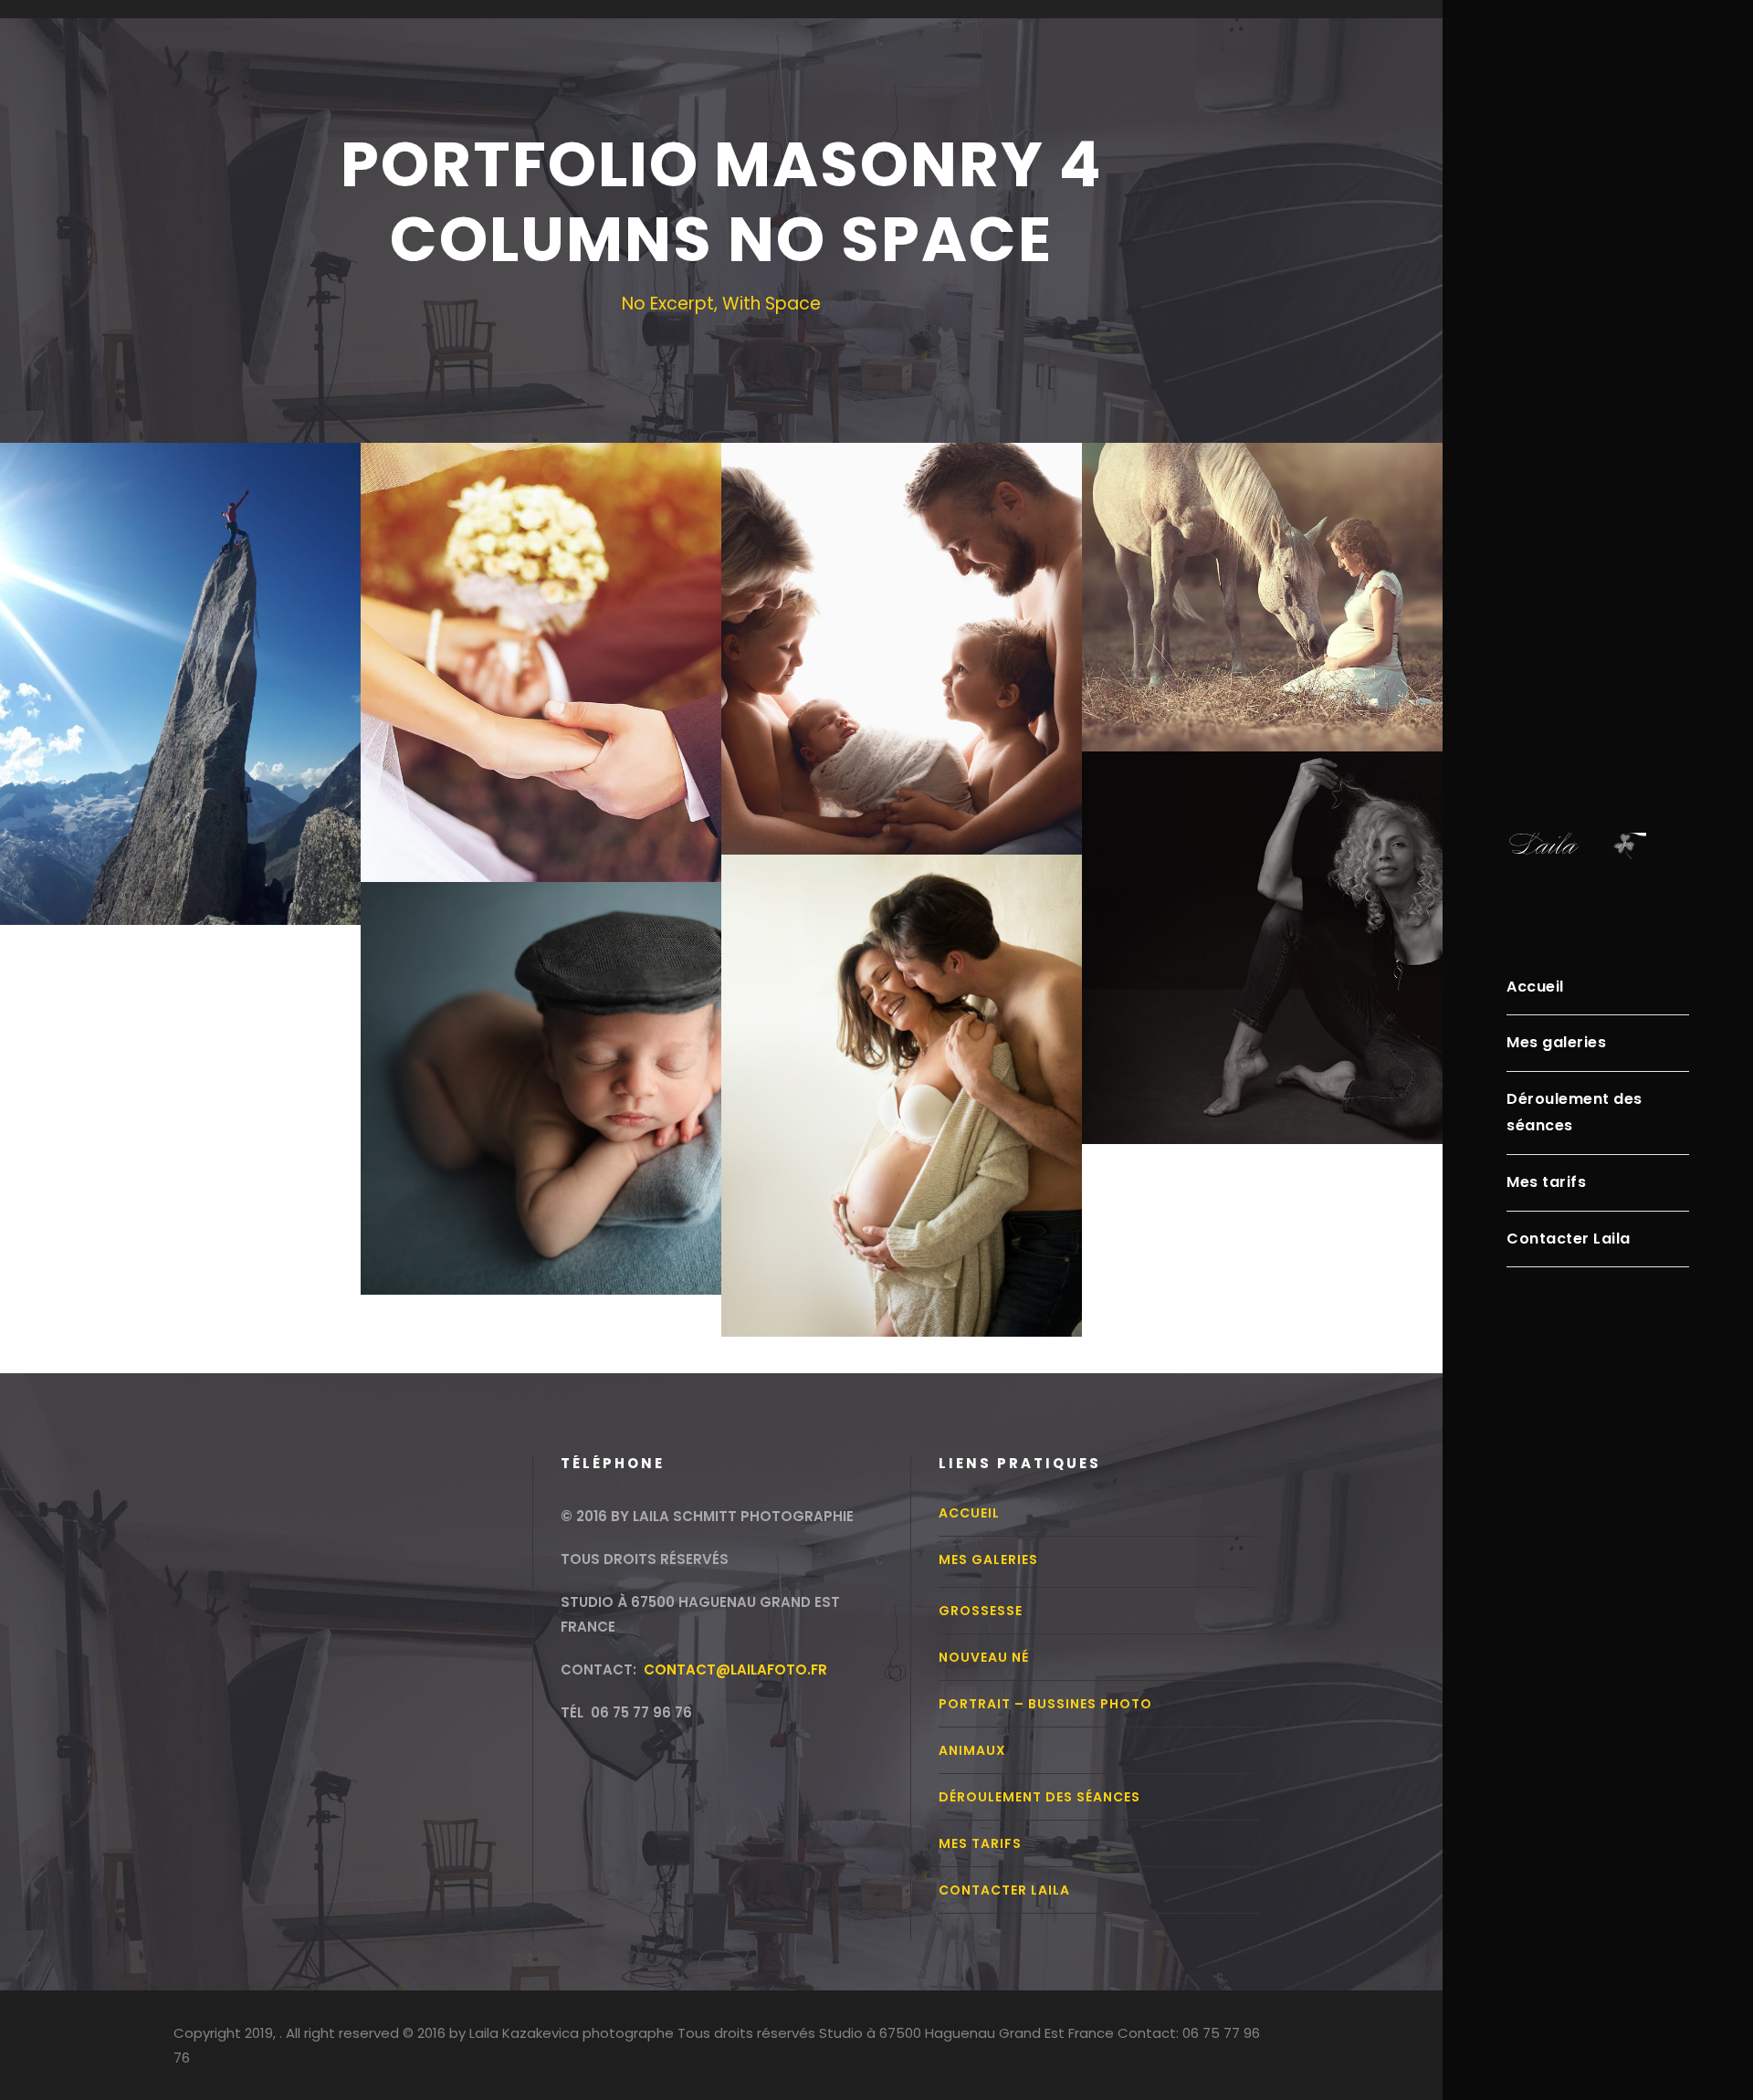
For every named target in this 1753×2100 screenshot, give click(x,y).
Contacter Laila (1569, 1239)
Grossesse (981, 1611)
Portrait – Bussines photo (1045, 1704)
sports (181, 655)
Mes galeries (1556, 1042)
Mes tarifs (1546, 1182)
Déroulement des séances (1575, 1112)
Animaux (1262, 569)
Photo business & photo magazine (1263, 919)
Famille (902, 620)
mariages (541, 634)
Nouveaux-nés (541, 1060)
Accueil (1535, 987)
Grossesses (902, 1067)
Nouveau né (984, 1657)
